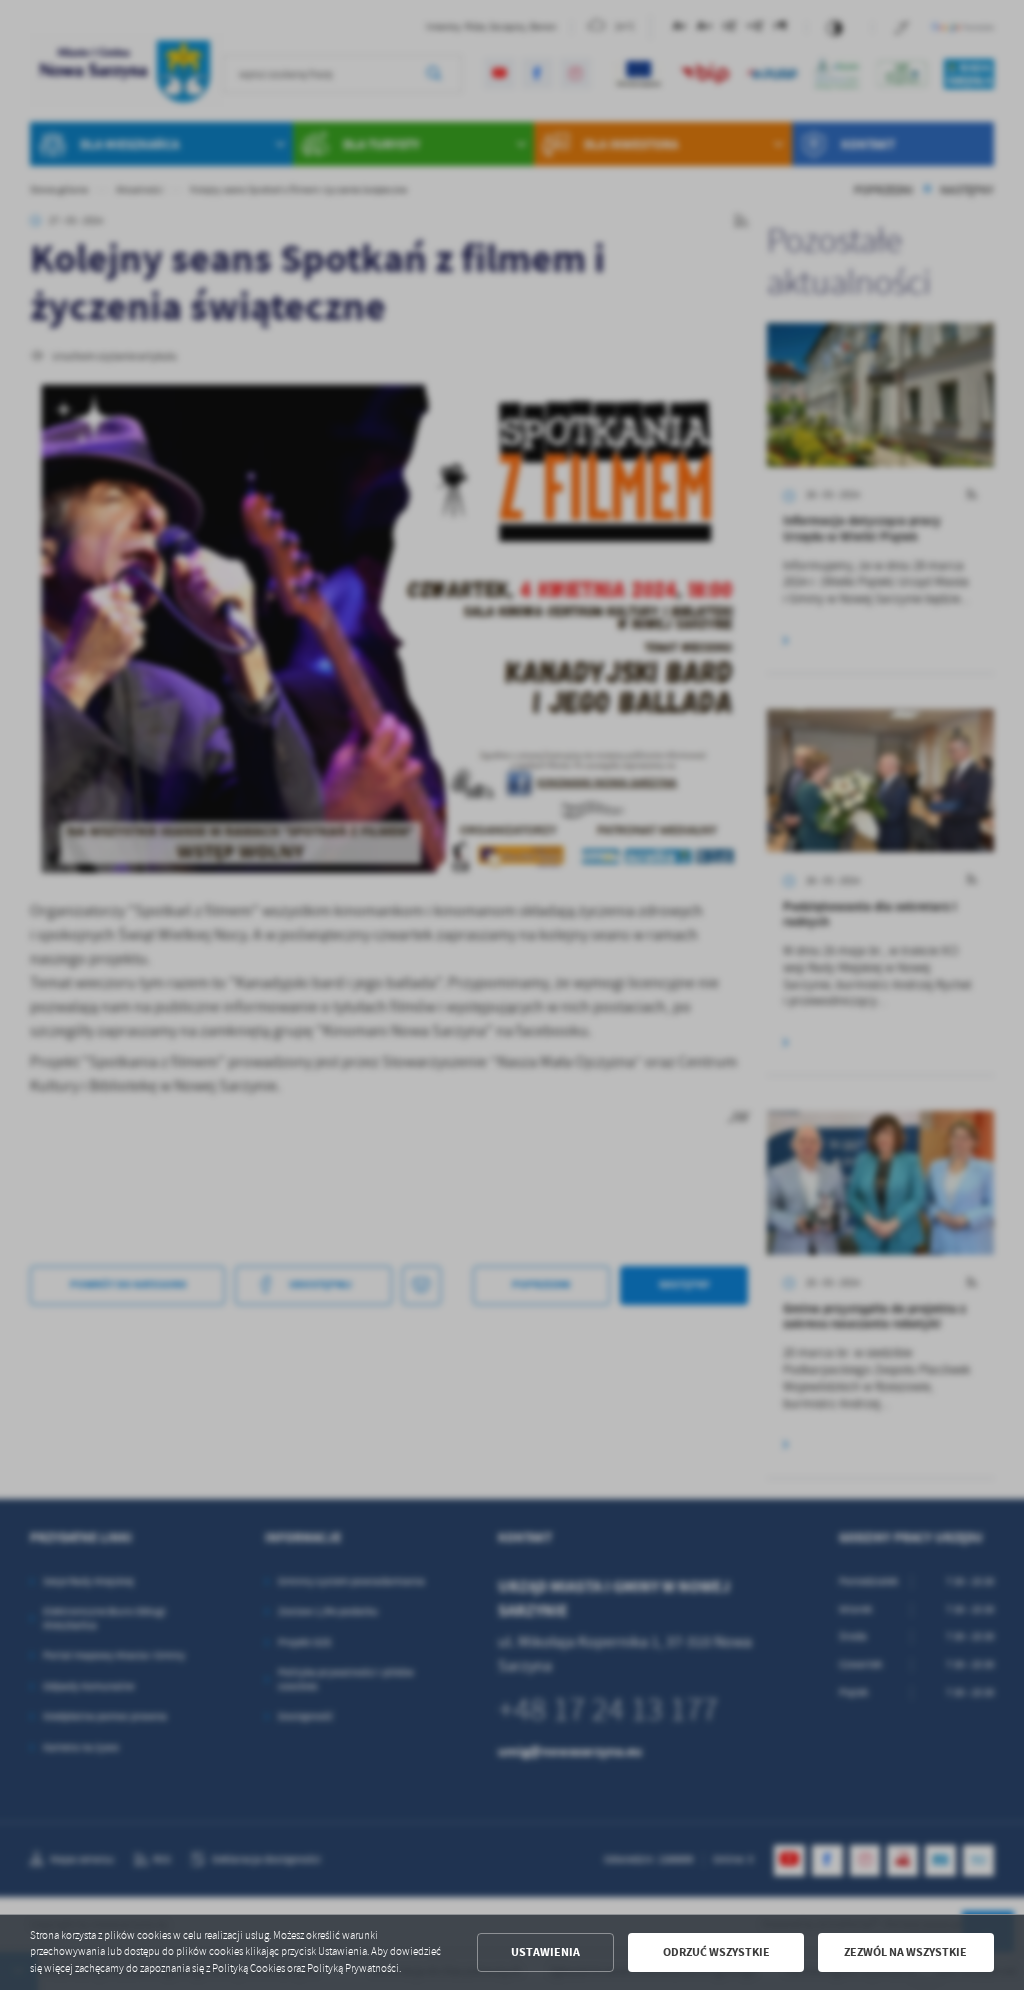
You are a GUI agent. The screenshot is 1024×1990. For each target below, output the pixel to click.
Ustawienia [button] (545, 1952)
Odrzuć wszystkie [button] (716, 1952)
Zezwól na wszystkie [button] (905, 1952)
